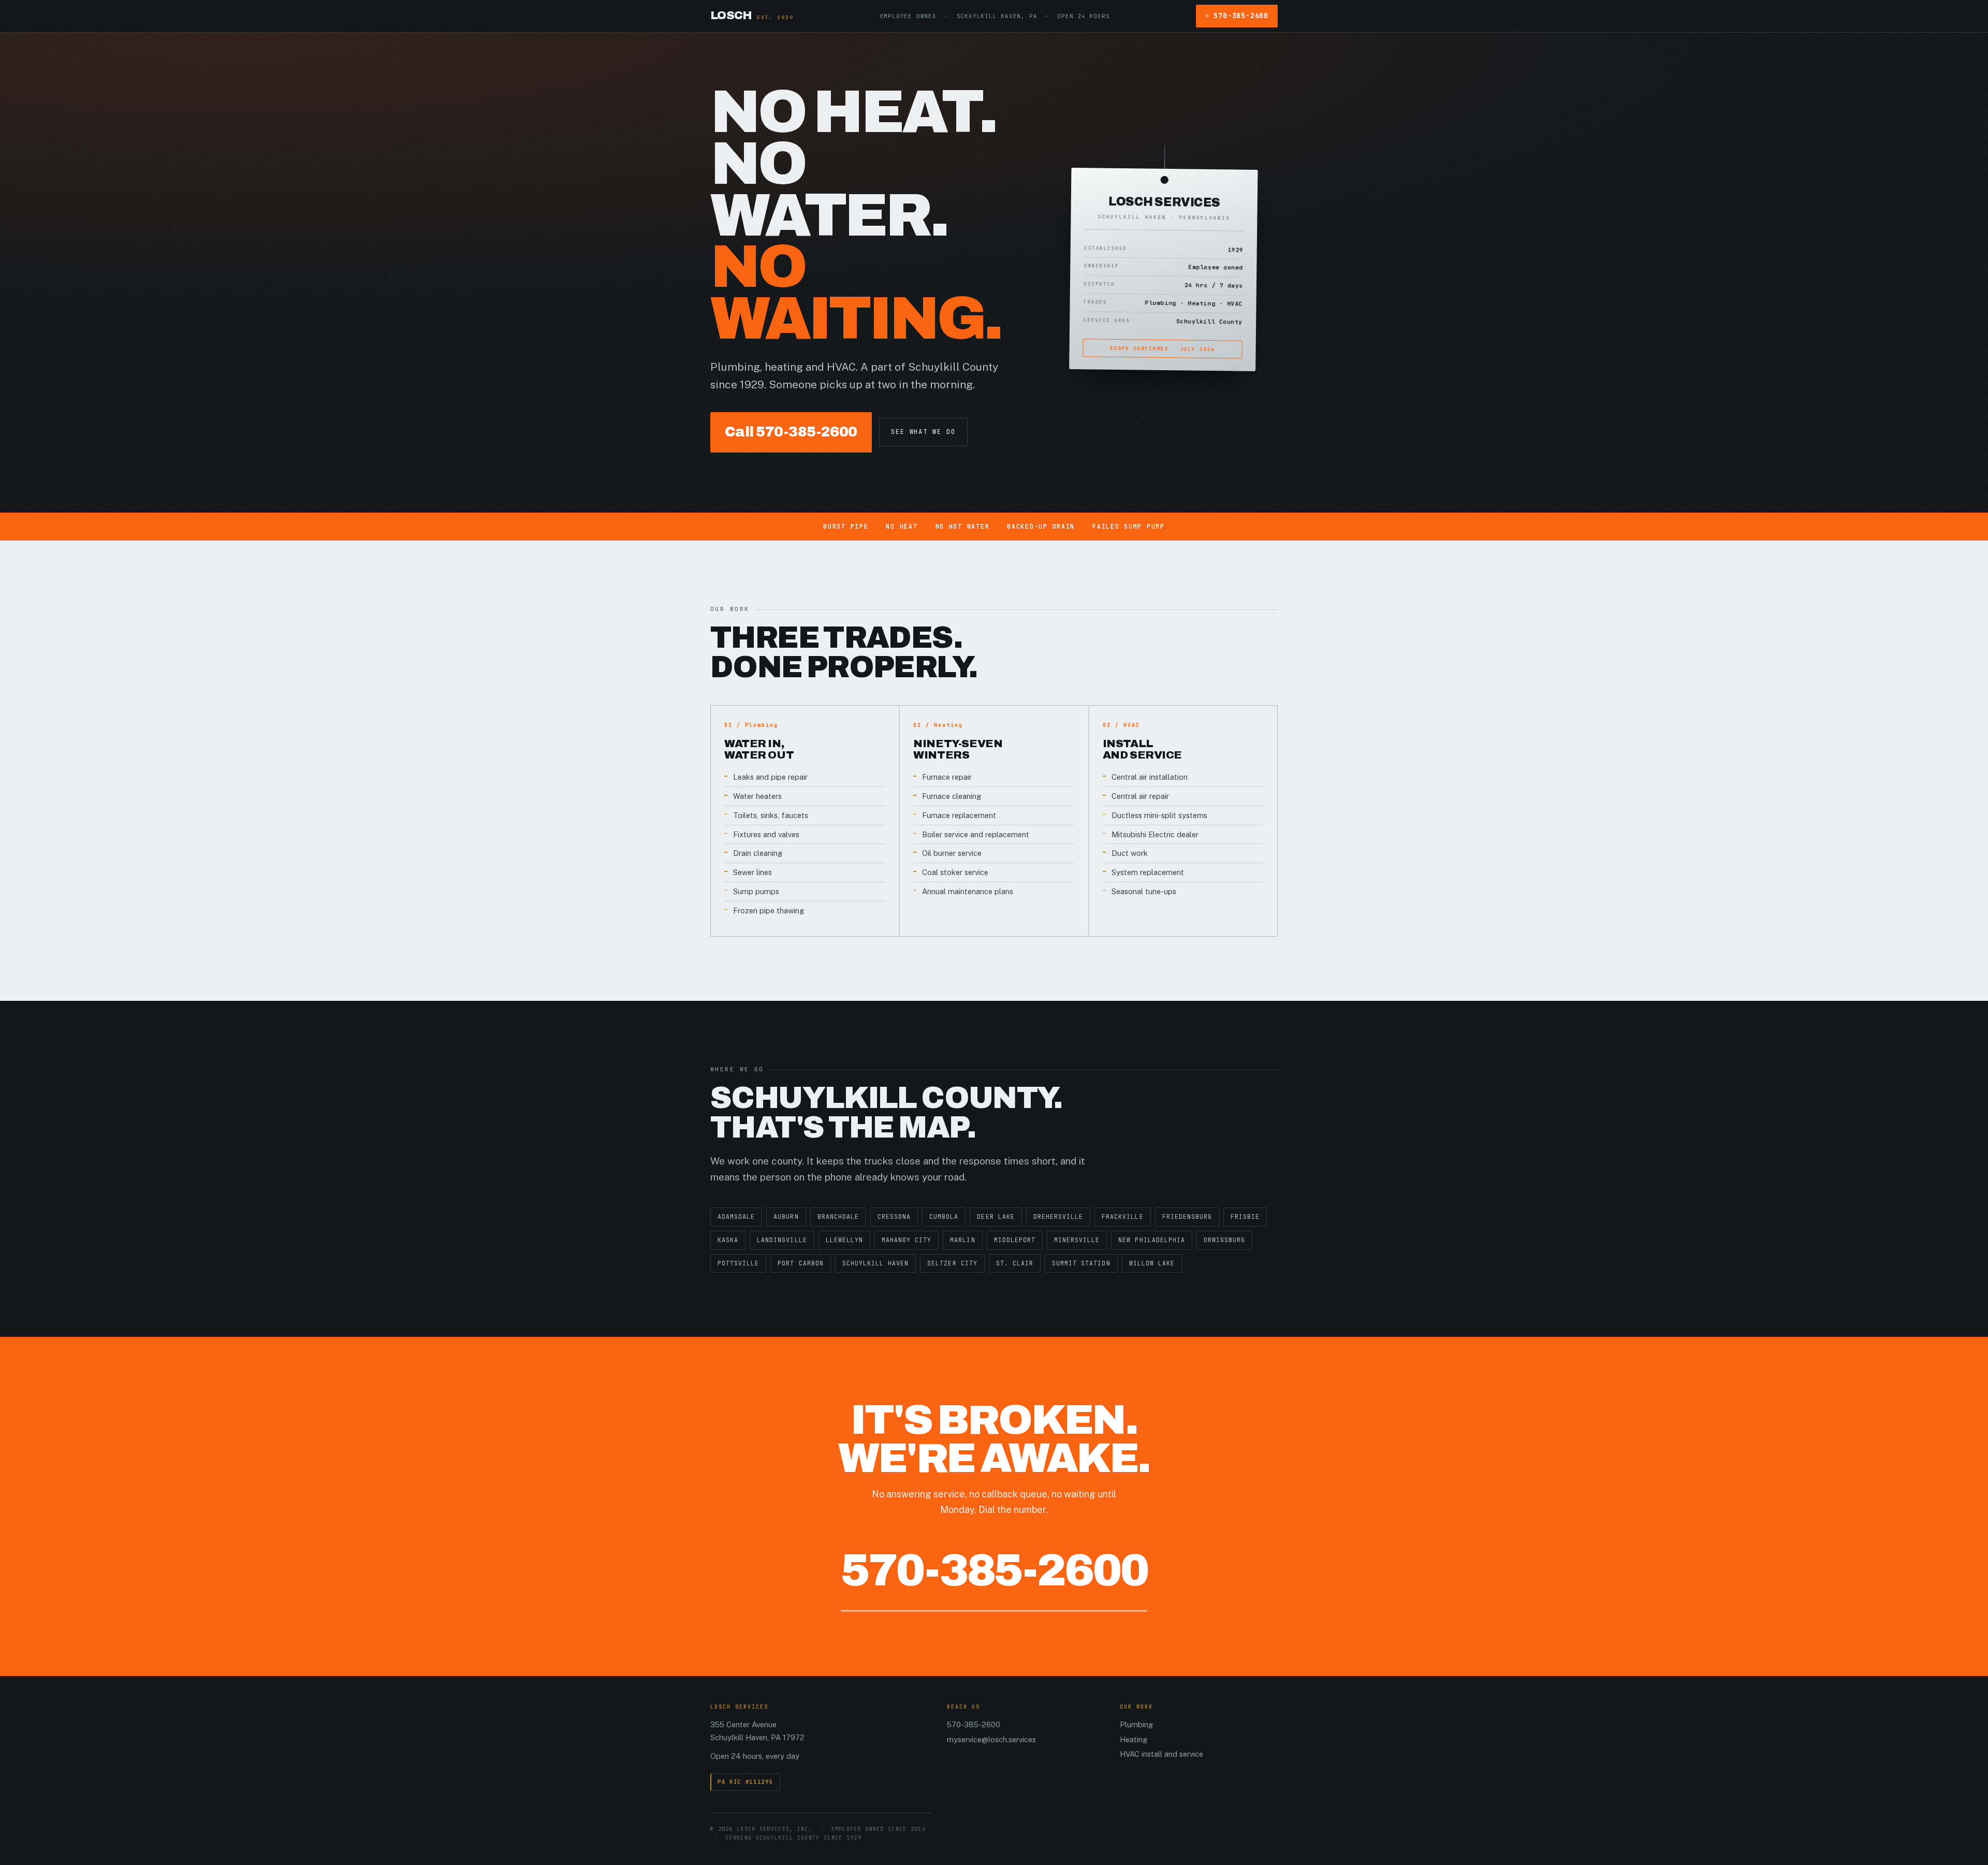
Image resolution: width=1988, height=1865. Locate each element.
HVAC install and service (1161, 1754)
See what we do (923, 432)
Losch (752, 16)
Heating (1134, 1739)
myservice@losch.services (991, 1739)
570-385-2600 (1241, 16)
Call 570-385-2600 (791, 432)
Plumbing (1136, 1724)
